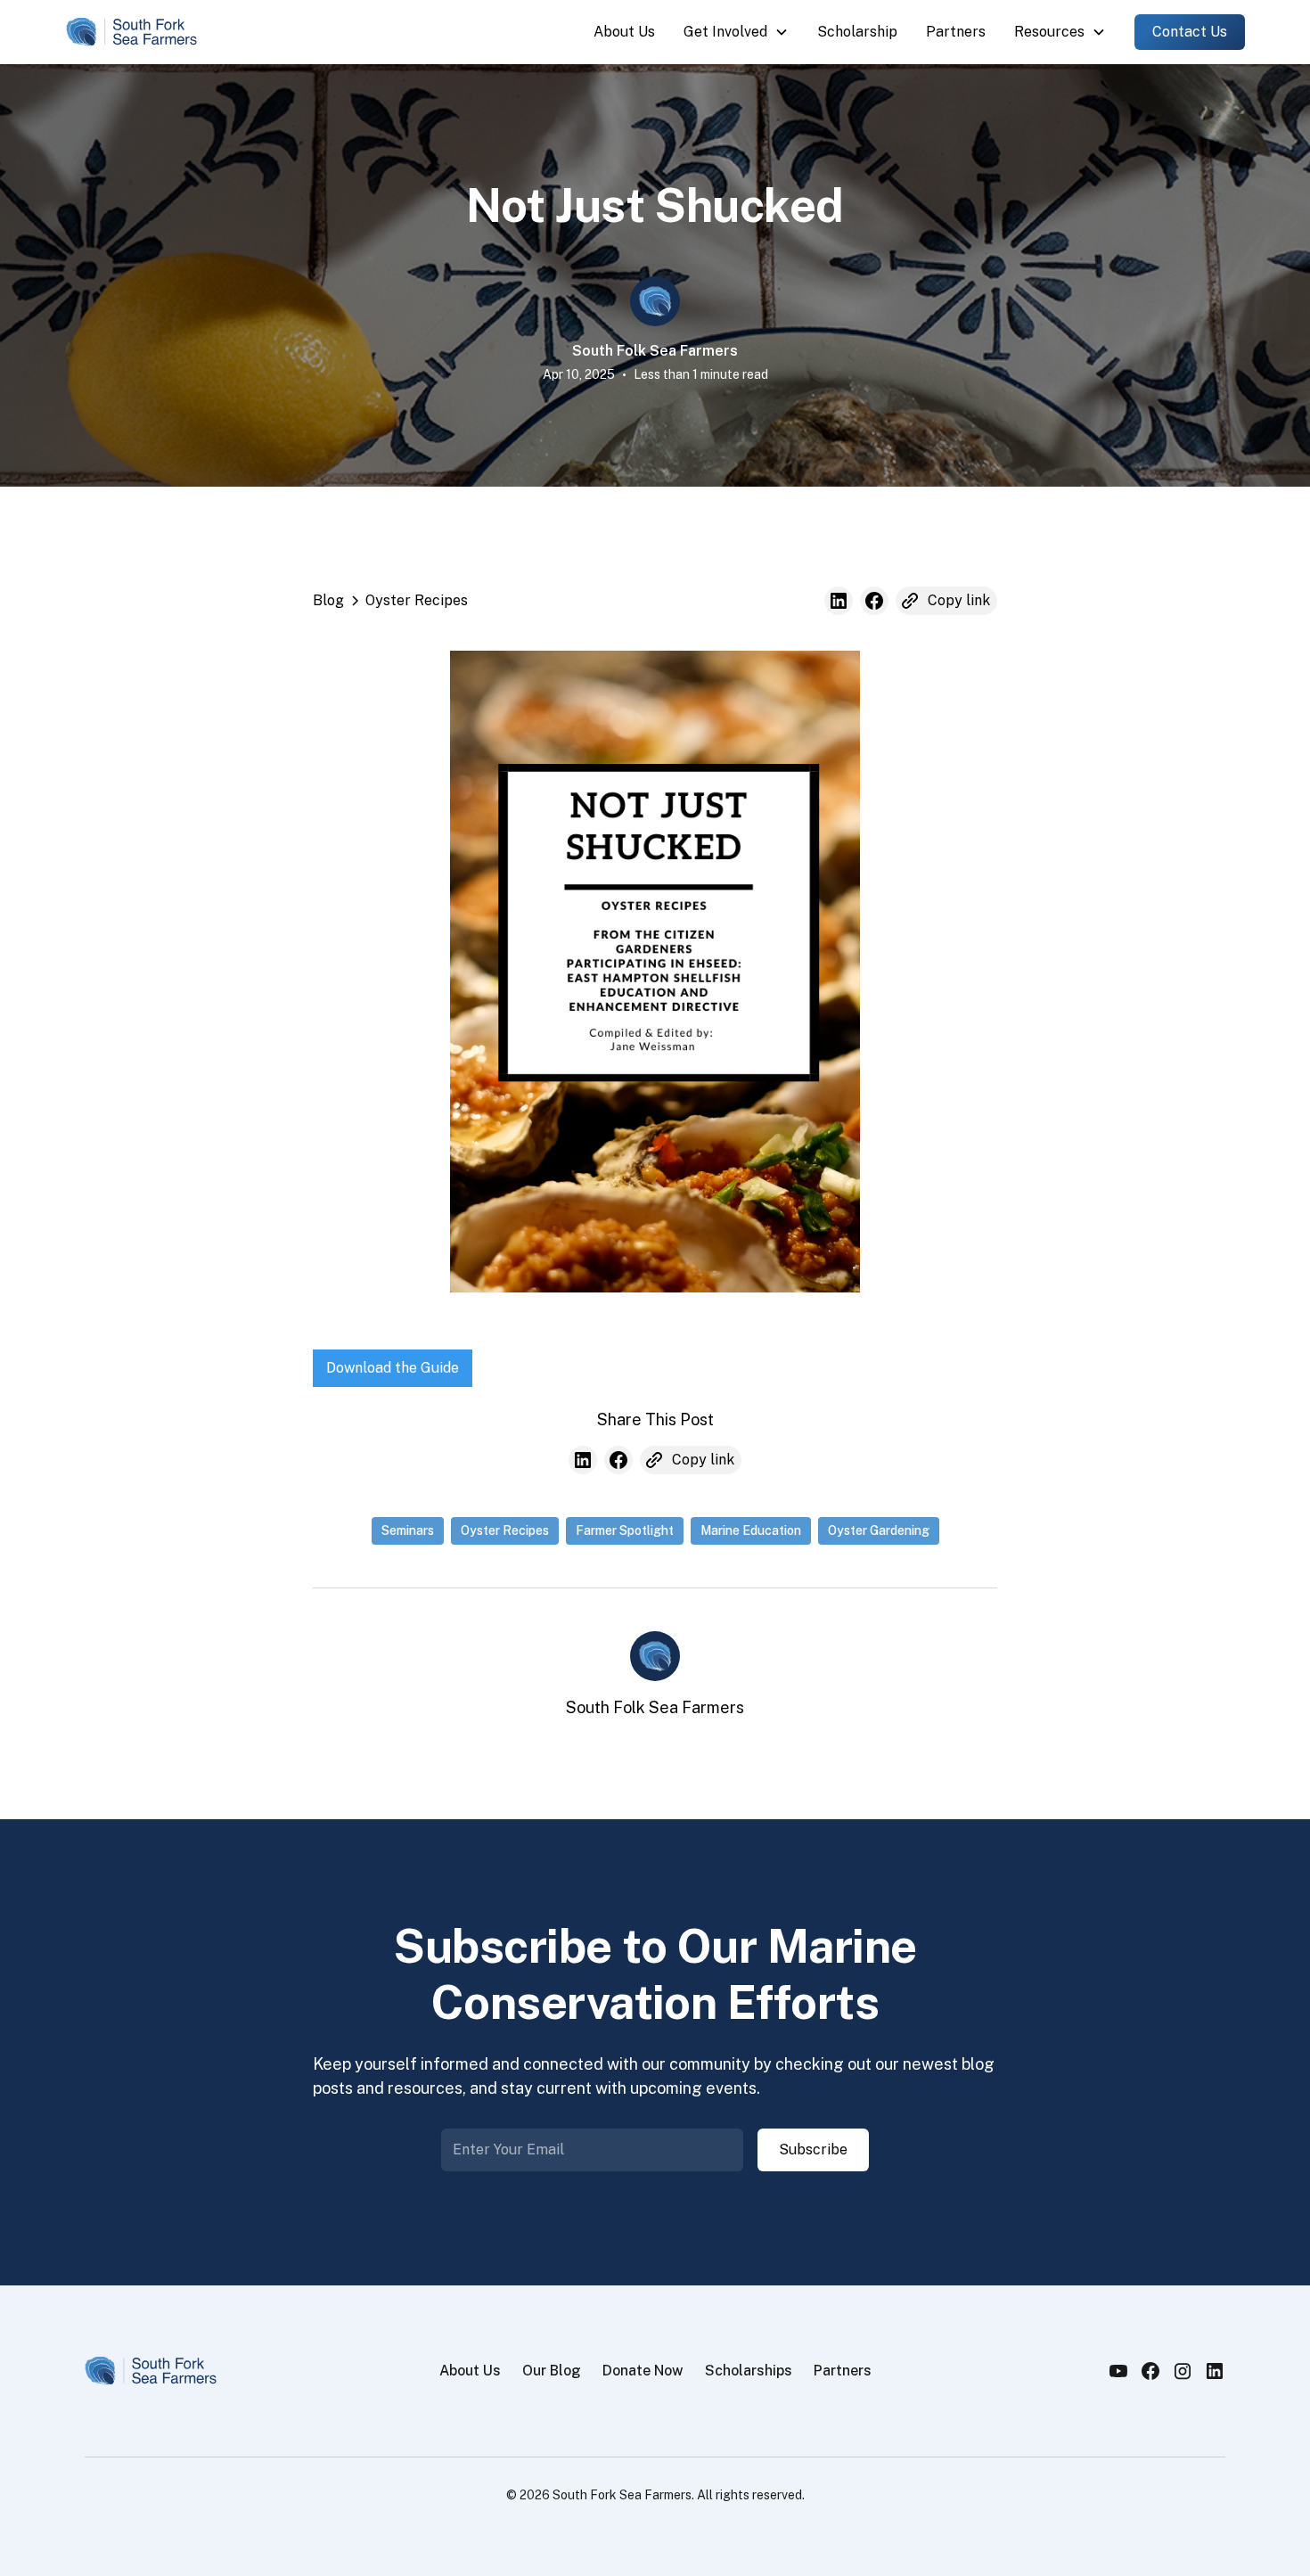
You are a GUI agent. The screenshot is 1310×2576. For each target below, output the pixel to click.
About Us (624, 32)
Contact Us (1190, 32)
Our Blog (552, 2371)
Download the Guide (393, 1368)
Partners (956, 32)
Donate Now (643, 2371)
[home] (132, 32)
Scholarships (749, 2371)
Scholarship (857, 32)
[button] (736, 32)
